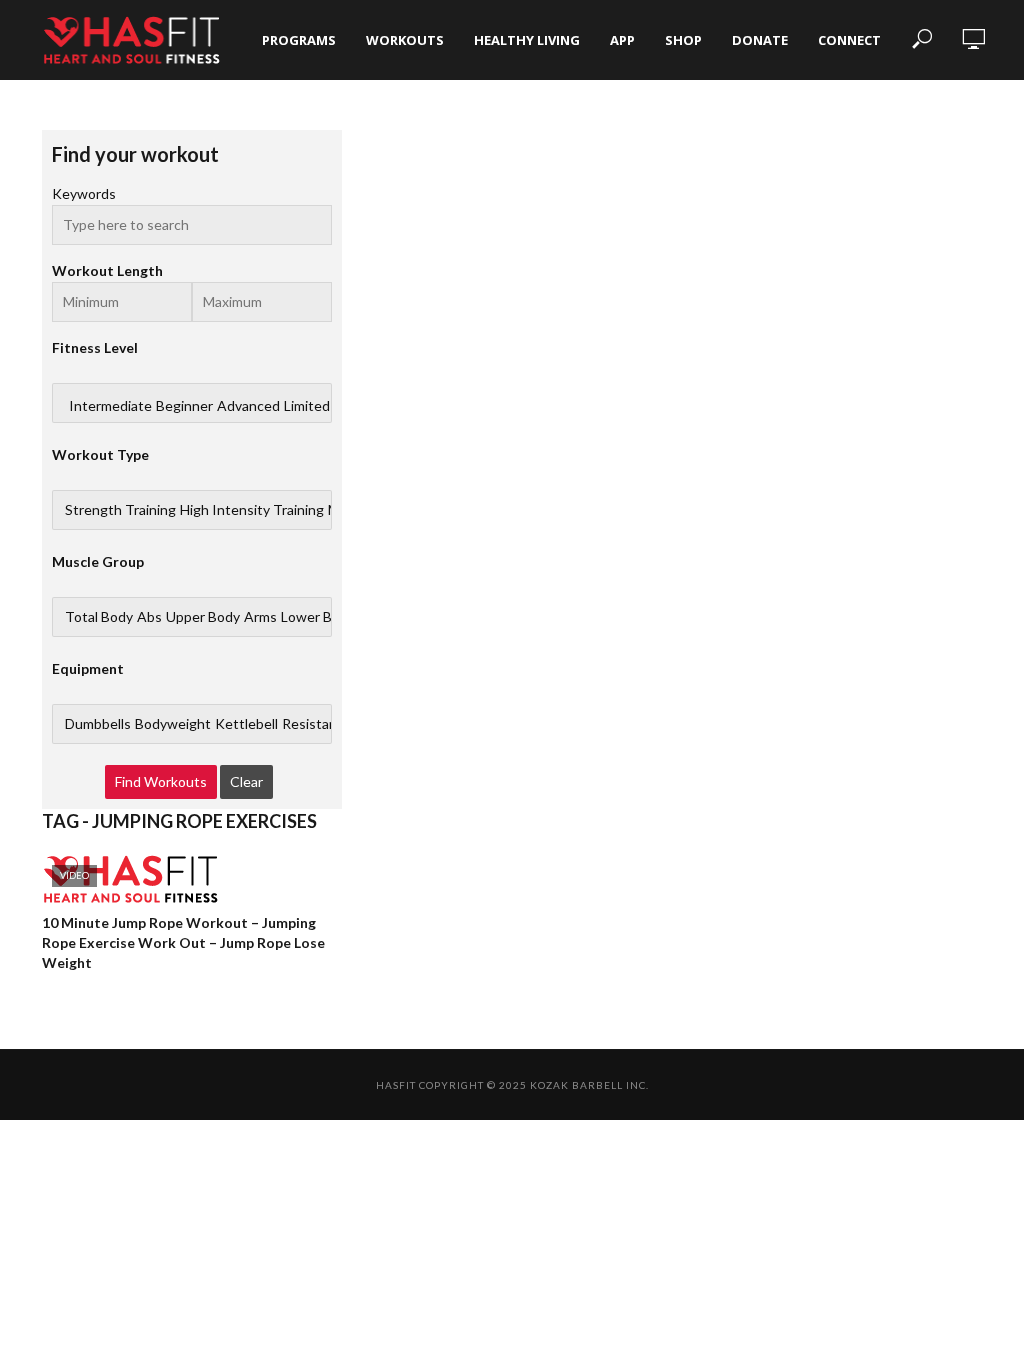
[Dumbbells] (98, 724)
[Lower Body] (318, 617)
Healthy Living (527, 40)
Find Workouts (161, 781)
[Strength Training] (120, 510)
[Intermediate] (110, 406)
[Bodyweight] (173, 724)
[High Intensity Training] (252, 510)
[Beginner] (184, 406)
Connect (849, 40)
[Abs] (149, 617)
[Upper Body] (203, 617)
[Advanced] (248, 406)
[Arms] (260, 617)
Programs (299, 40)
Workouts (405, 40)
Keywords (84, 193)
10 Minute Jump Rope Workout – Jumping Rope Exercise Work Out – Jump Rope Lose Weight (183, 942)
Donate (760, 40)
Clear (246, 781)
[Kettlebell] (246, 724)
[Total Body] (99, 617)
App (622, 40)
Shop (683, 40)
